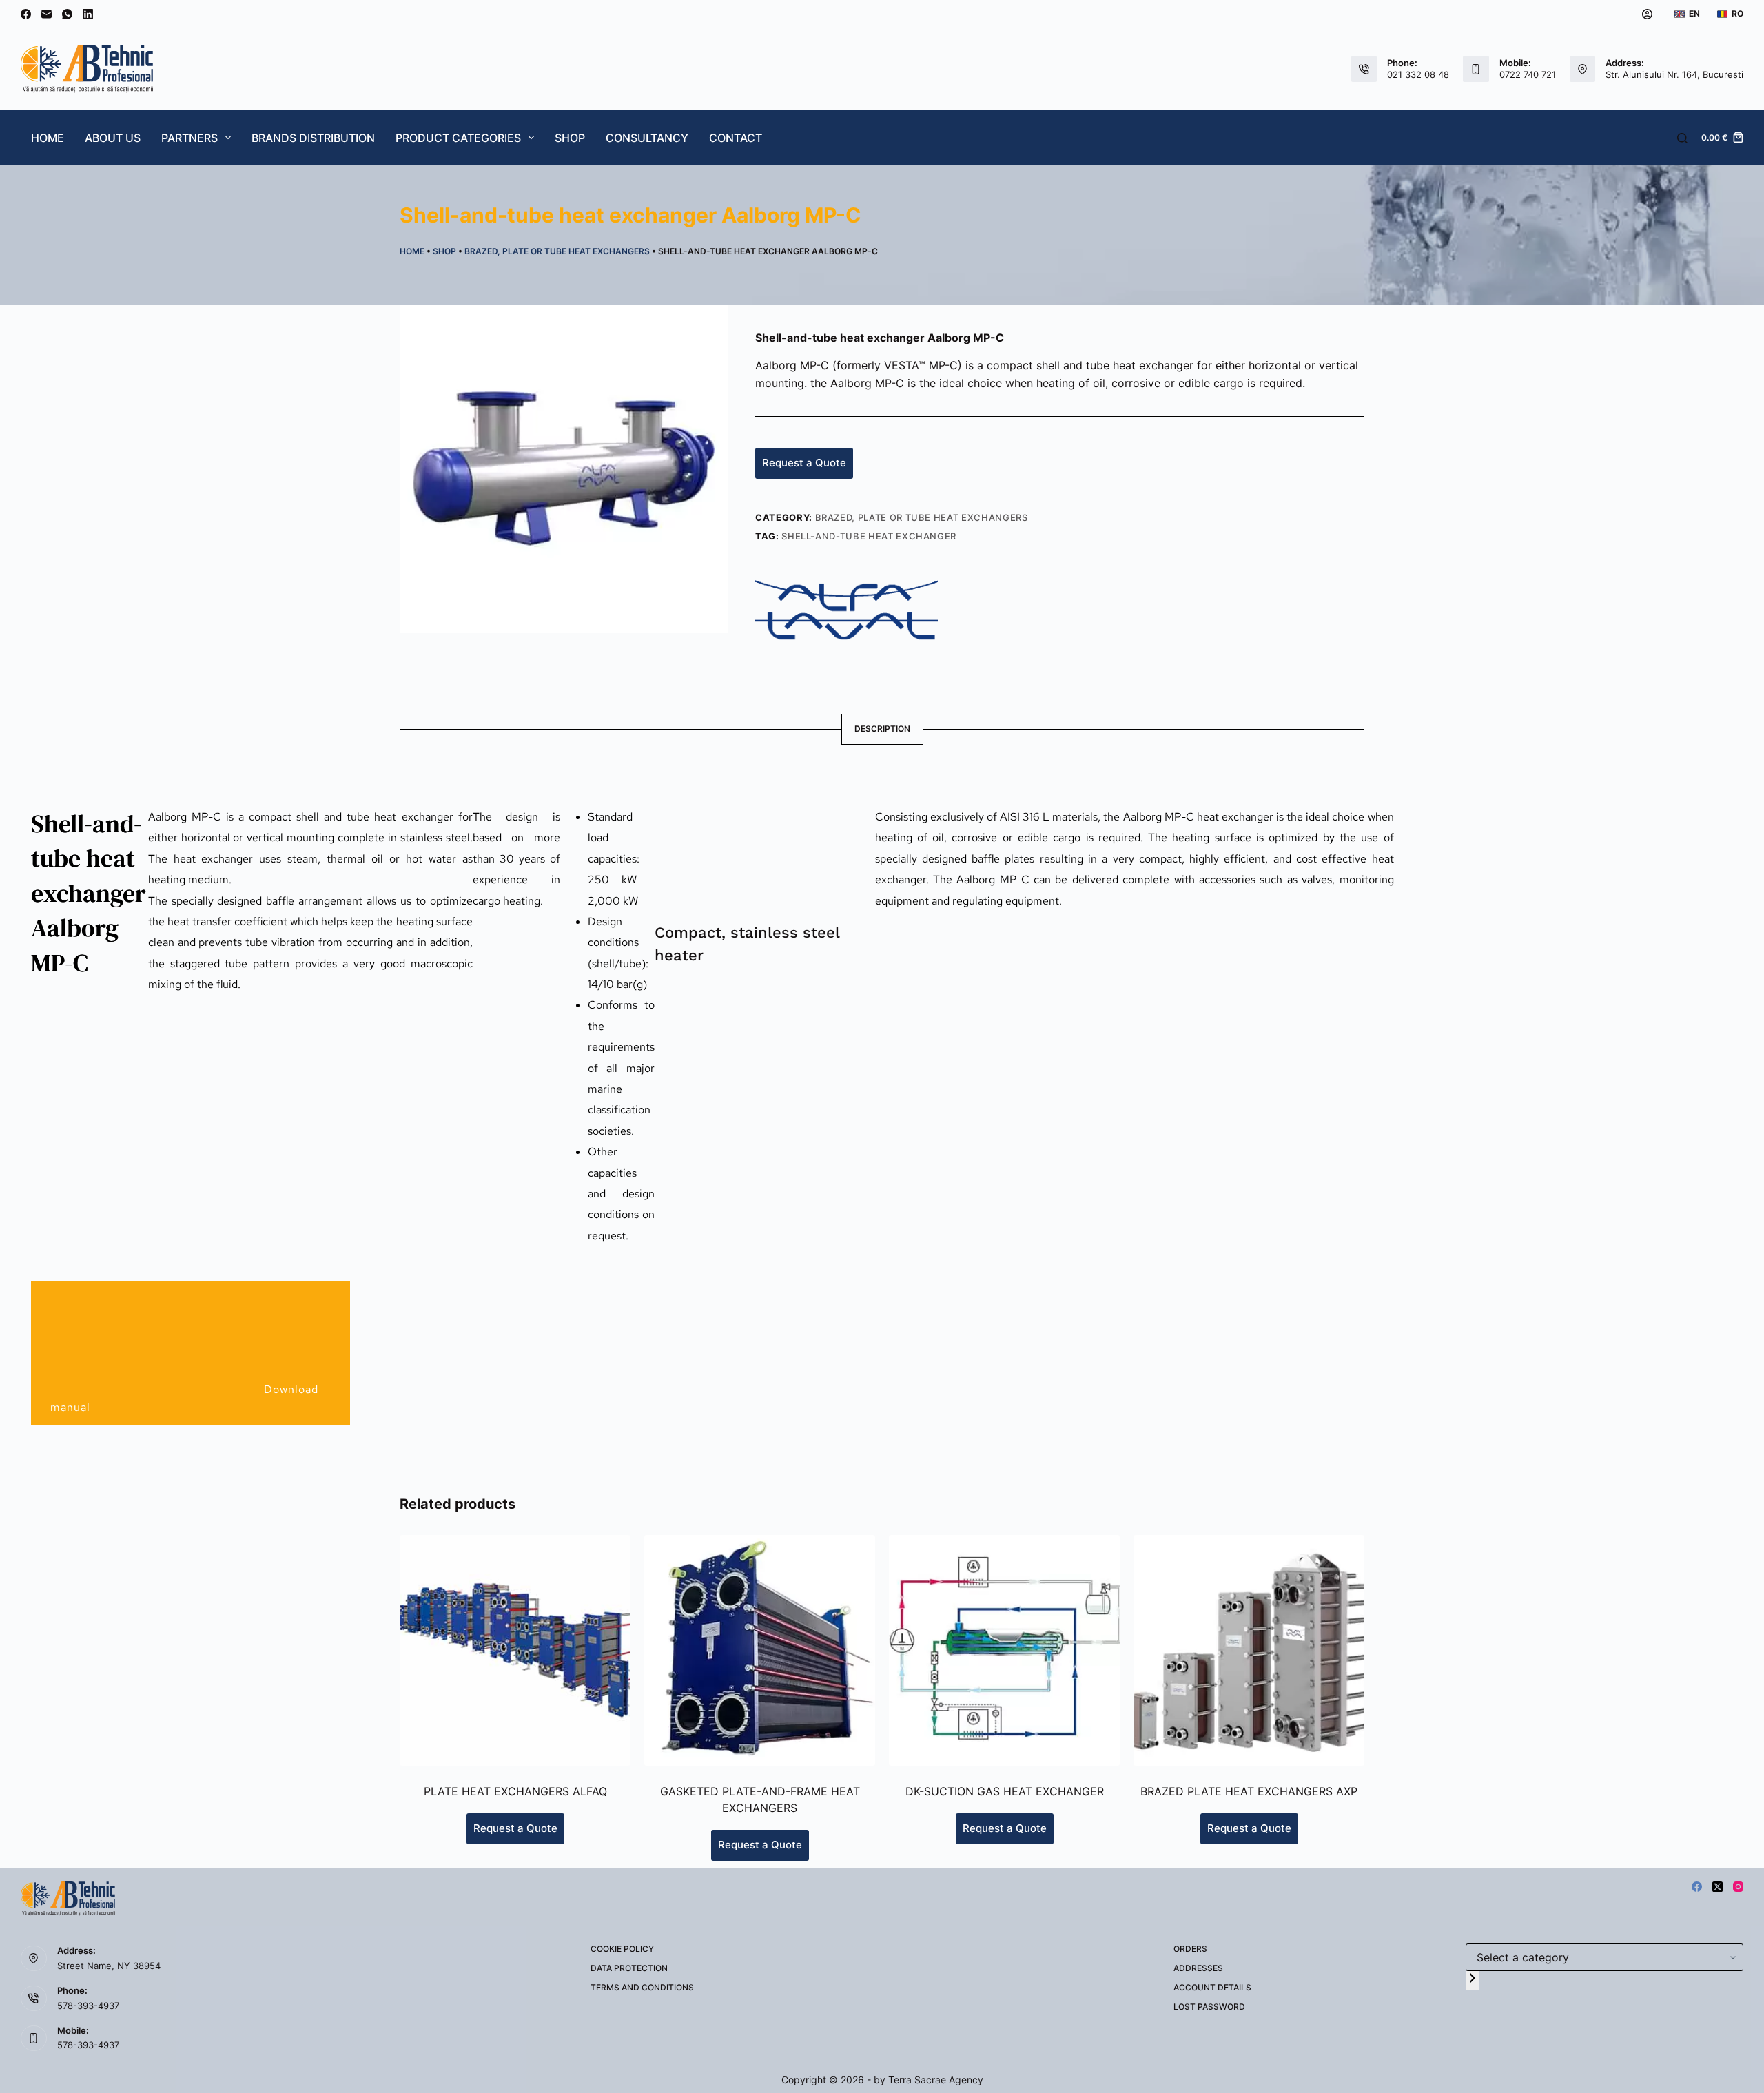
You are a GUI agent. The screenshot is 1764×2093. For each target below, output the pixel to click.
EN (1694, 13)
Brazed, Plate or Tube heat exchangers (557, 251)
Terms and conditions (642, 1987)
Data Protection (629, 1968)
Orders (1190, 1949)
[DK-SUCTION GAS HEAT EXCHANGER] (1004, 1650)
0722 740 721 (1528, 74)
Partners (189, 138)
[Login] (1647, 14)
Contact (736, 138)
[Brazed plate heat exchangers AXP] (1249, 1650)
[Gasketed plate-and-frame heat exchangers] (760, 1650)
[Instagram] (1738, 1887)
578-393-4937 (88, 2006)
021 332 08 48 (1418, 74)
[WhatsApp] (67, 14)
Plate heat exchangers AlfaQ (515, 1791)
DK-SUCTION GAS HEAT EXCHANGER (1005, 1791)
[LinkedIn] (88, 14)
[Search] (1682, 138)
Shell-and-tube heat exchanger (869, 536)
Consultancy (647, 138)
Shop (570, 138)
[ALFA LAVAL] (847, 610)
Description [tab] (882, 729)
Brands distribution (313, 138)
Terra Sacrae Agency (936, 2080)
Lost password (1209, 2007)
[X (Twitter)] (1717, 1887)
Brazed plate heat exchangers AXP (1249, 1791)
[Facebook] (26, 14)
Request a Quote (804, 463)
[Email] (47, 14)
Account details (1212, 1987)
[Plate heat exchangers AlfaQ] (515, 1650)
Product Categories (458, 138)
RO (1737, 13)
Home (48, 138)
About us (113, 138)
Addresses (1198, 1968)
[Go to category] (1473, 1980)
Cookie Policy (622, 1949)
